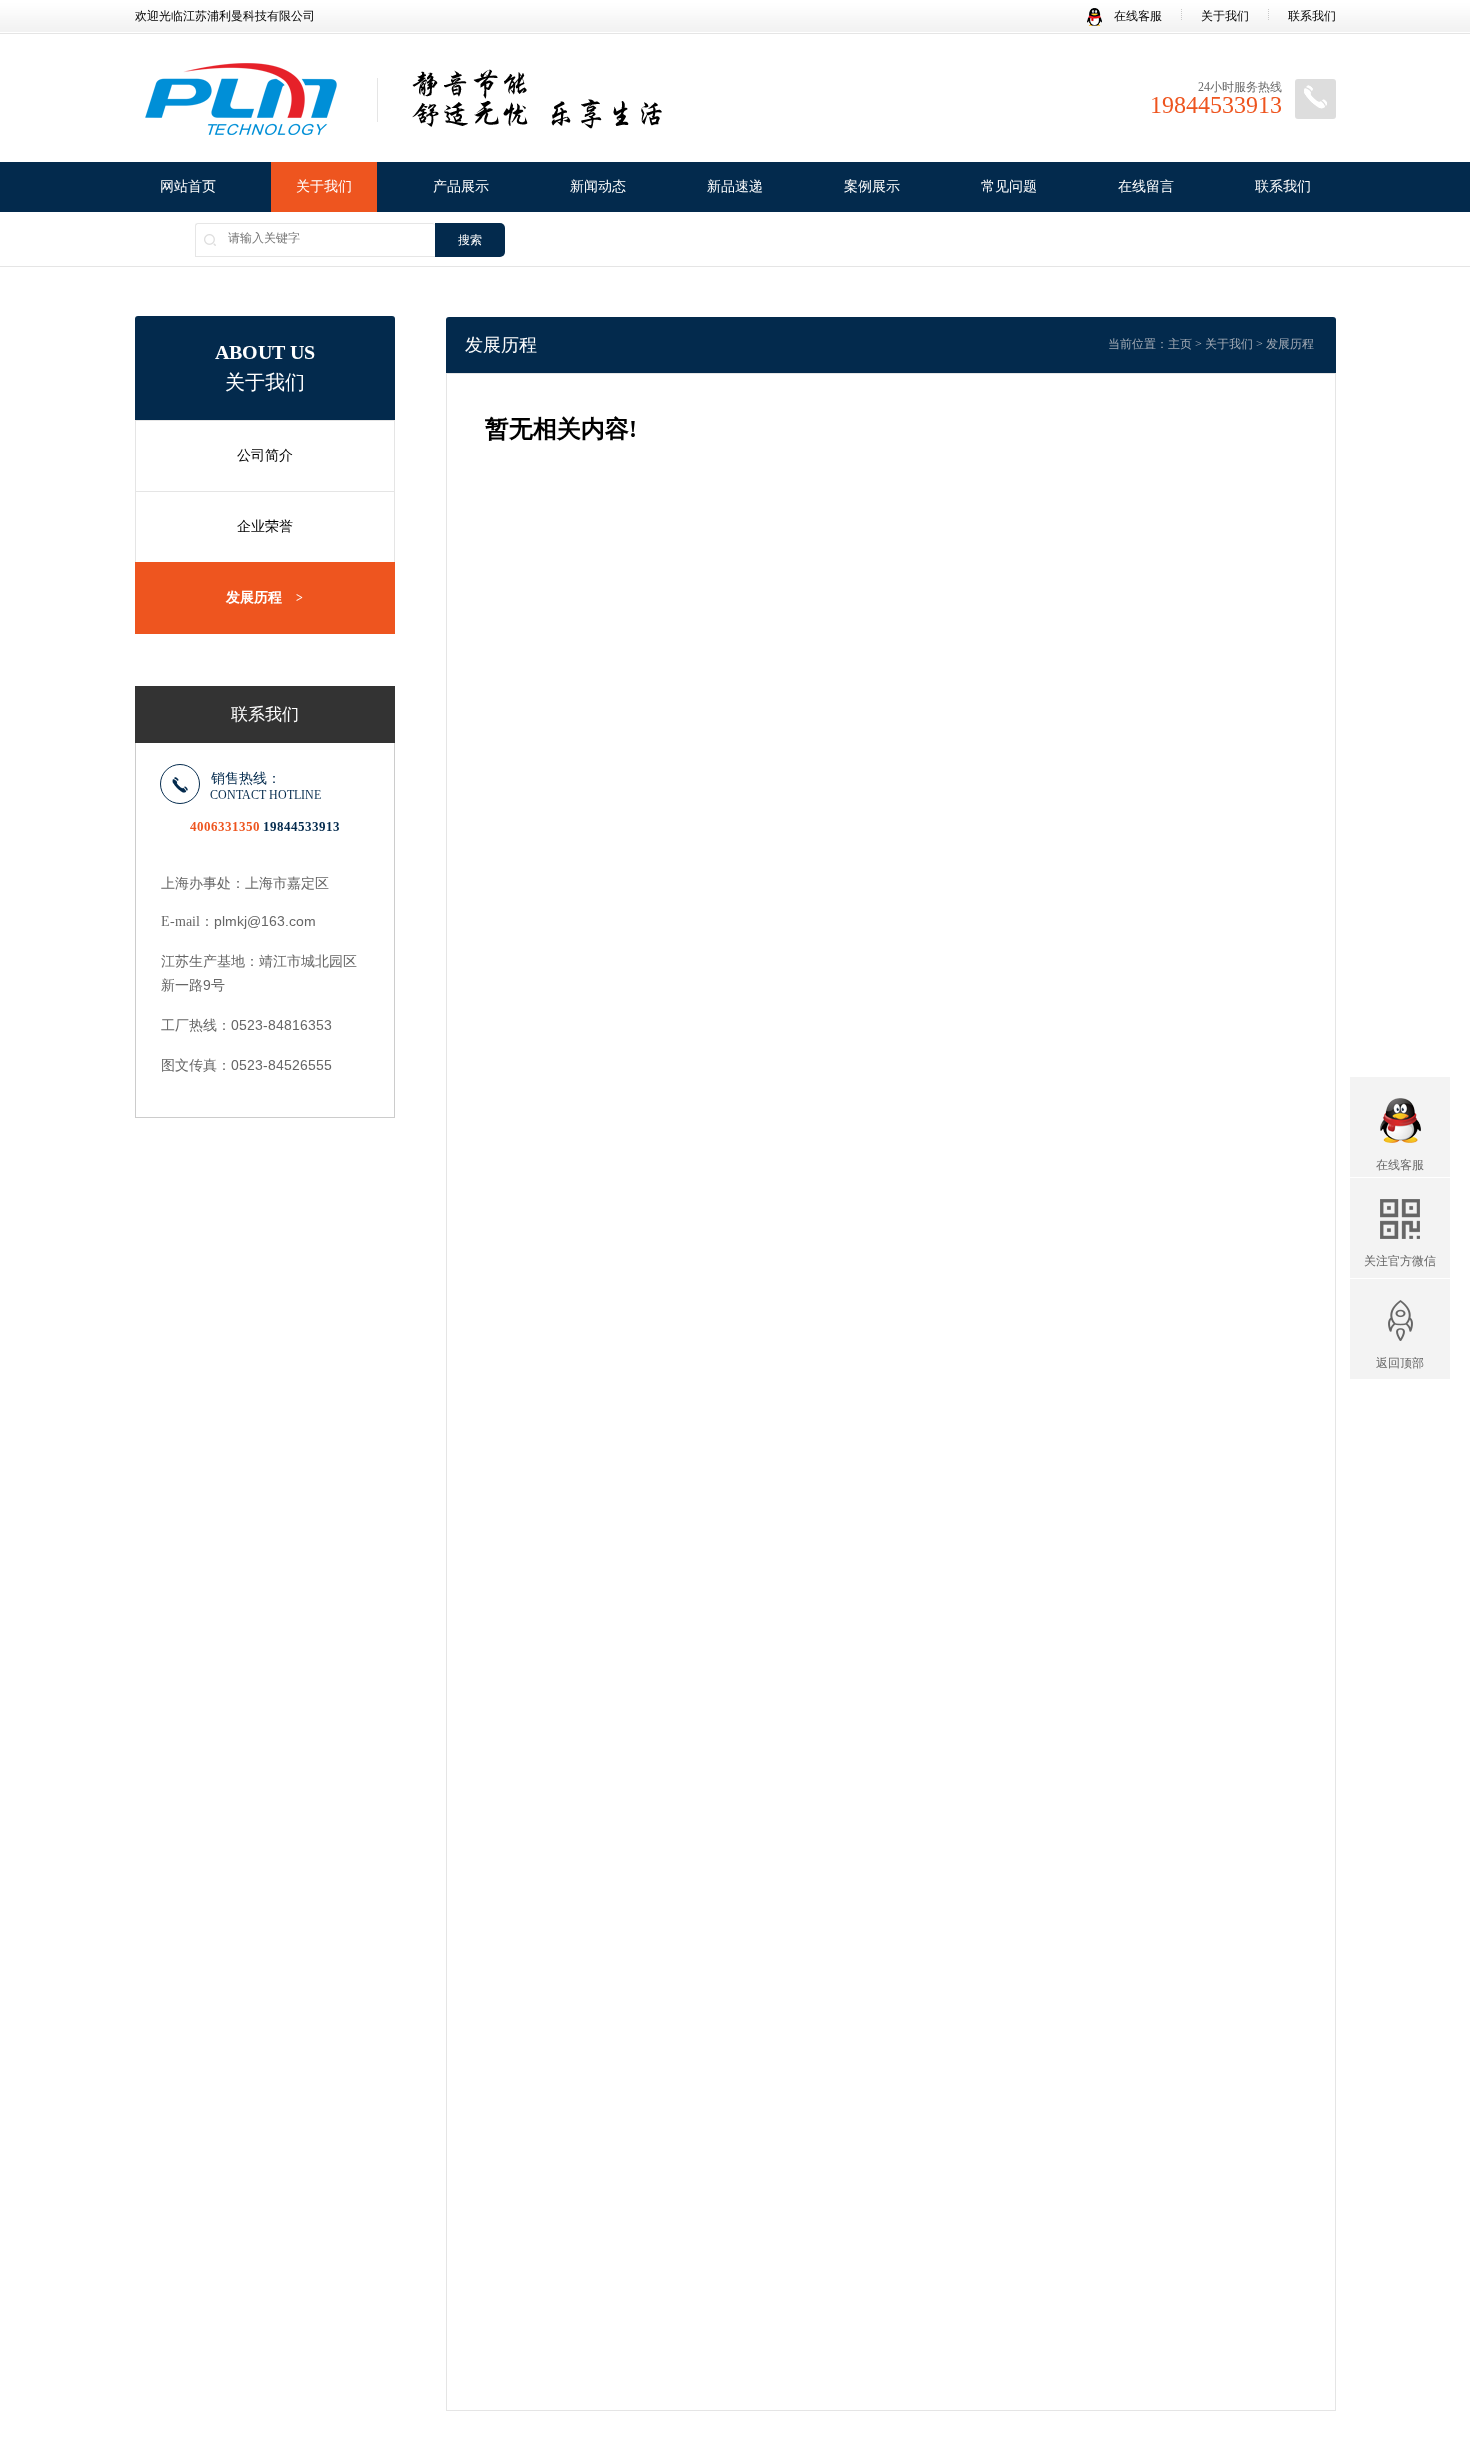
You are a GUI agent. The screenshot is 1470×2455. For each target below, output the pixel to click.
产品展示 (461, 186)
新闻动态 (598, 186)
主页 (1180, 344)
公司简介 (265, 455)
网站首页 (188, 186)
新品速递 (735, 186)
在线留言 (1146, 186)
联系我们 (1312, 16)
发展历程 (264, 597)
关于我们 (1225, 16)
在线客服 (1136, 16)
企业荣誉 (265, 526)
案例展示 (872, 186)
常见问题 (1009, 186)
